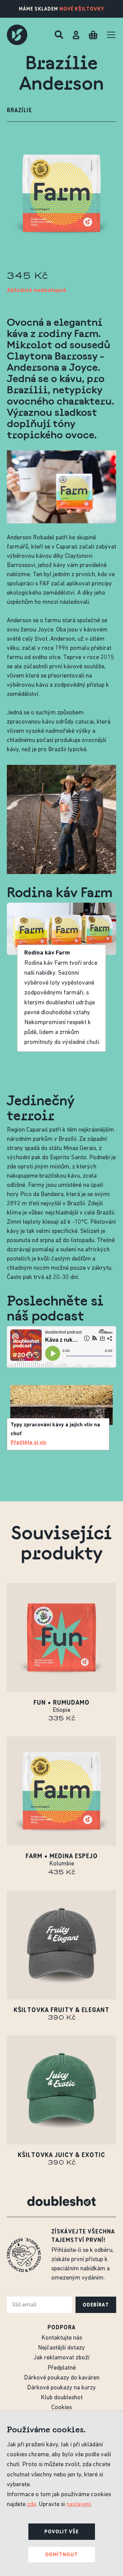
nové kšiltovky (82, 9)
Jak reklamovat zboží (61, 2358)
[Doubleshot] (17, 35)
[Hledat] (59, 35)
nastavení (79, 2505)
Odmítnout (61, 2555)
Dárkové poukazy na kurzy (61, 2388)
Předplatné (62, 2368)
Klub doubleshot (62, 2398)
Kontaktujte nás (62, 2338)
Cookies (61, 2408)
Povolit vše (61, 2532)
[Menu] (111, 35)
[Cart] (93, 35)
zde (32, 2505)
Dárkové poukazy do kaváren (62, 2378)
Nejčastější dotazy (61, 2348)
